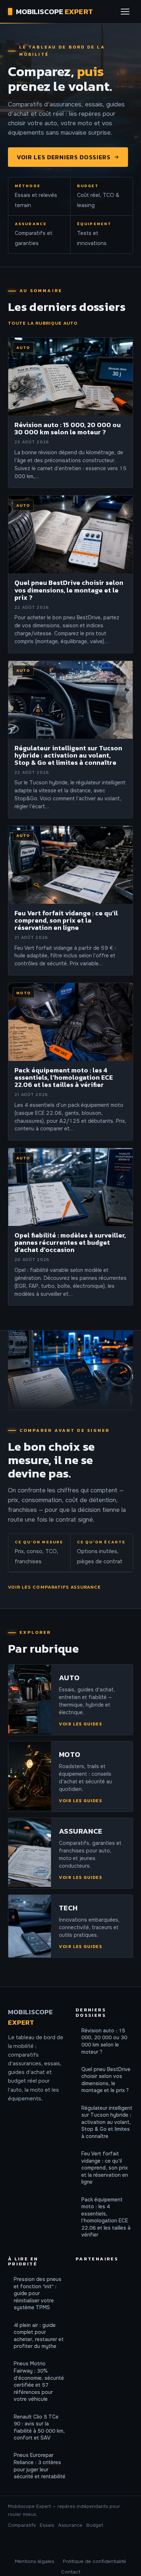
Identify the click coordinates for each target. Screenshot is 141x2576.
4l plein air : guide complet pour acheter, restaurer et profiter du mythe (39, 2336)
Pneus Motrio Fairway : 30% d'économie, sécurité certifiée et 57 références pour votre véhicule (39, 2381)
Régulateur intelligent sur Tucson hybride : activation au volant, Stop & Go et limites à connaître (107, 2122)
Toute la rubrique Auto (43, 323)
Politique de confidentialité (95, 2561)
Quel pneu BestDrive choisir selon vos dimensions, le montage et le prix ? (106, 2080)
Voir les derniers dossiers (64, 157)
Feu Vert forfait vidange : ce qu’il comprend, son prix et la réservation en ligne (105, 2168)
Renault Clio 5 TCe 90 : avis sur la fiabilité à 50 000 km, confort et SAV (39, 2427)
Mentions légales (35, 2561)
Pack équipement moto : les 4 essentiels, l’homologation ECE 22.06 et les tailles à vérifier (106, 2217)
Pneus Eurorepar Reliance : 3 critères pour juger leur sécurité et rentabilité (40, 2466)
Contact (71, 2572)
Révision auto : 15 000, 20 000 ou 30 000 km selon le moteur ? (104, 2041)
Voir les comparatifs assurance (55, 1587)
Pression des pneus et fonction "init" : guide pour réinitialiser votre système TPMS (38, 2293)
